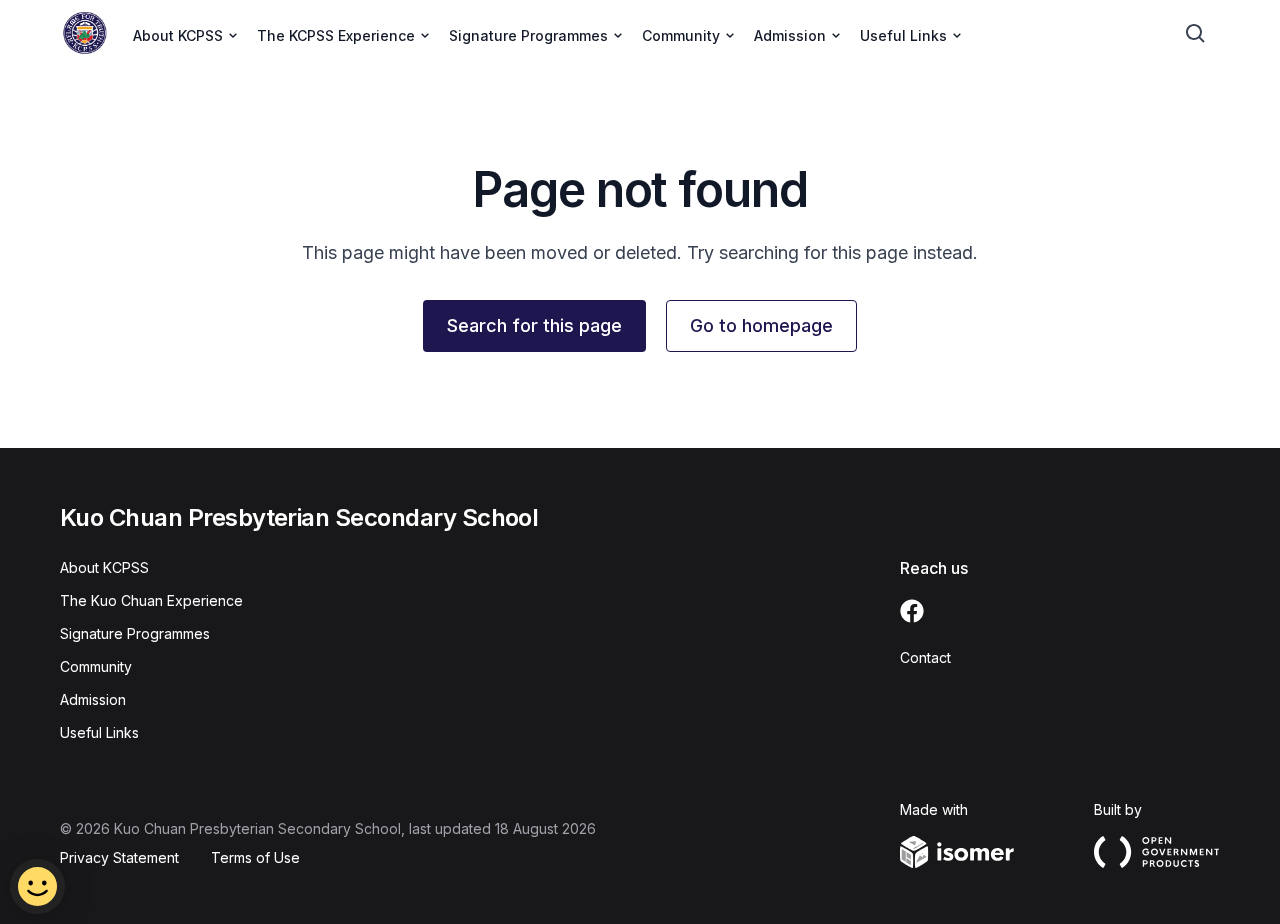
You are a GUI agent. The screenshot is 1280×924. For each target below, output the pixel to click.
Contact (925, 657)
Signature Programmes (135, 633)
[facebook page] (912, 611)
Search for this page (534, 325)
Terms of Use (255, 857)
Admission (93, 699)
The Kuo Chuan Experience (151, 600)
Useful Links (99, 732)
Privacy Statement (119, 857)
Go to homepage (761, 325)
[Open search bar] (1196, 34)
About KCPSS (104, 567)
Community (96, 666)
